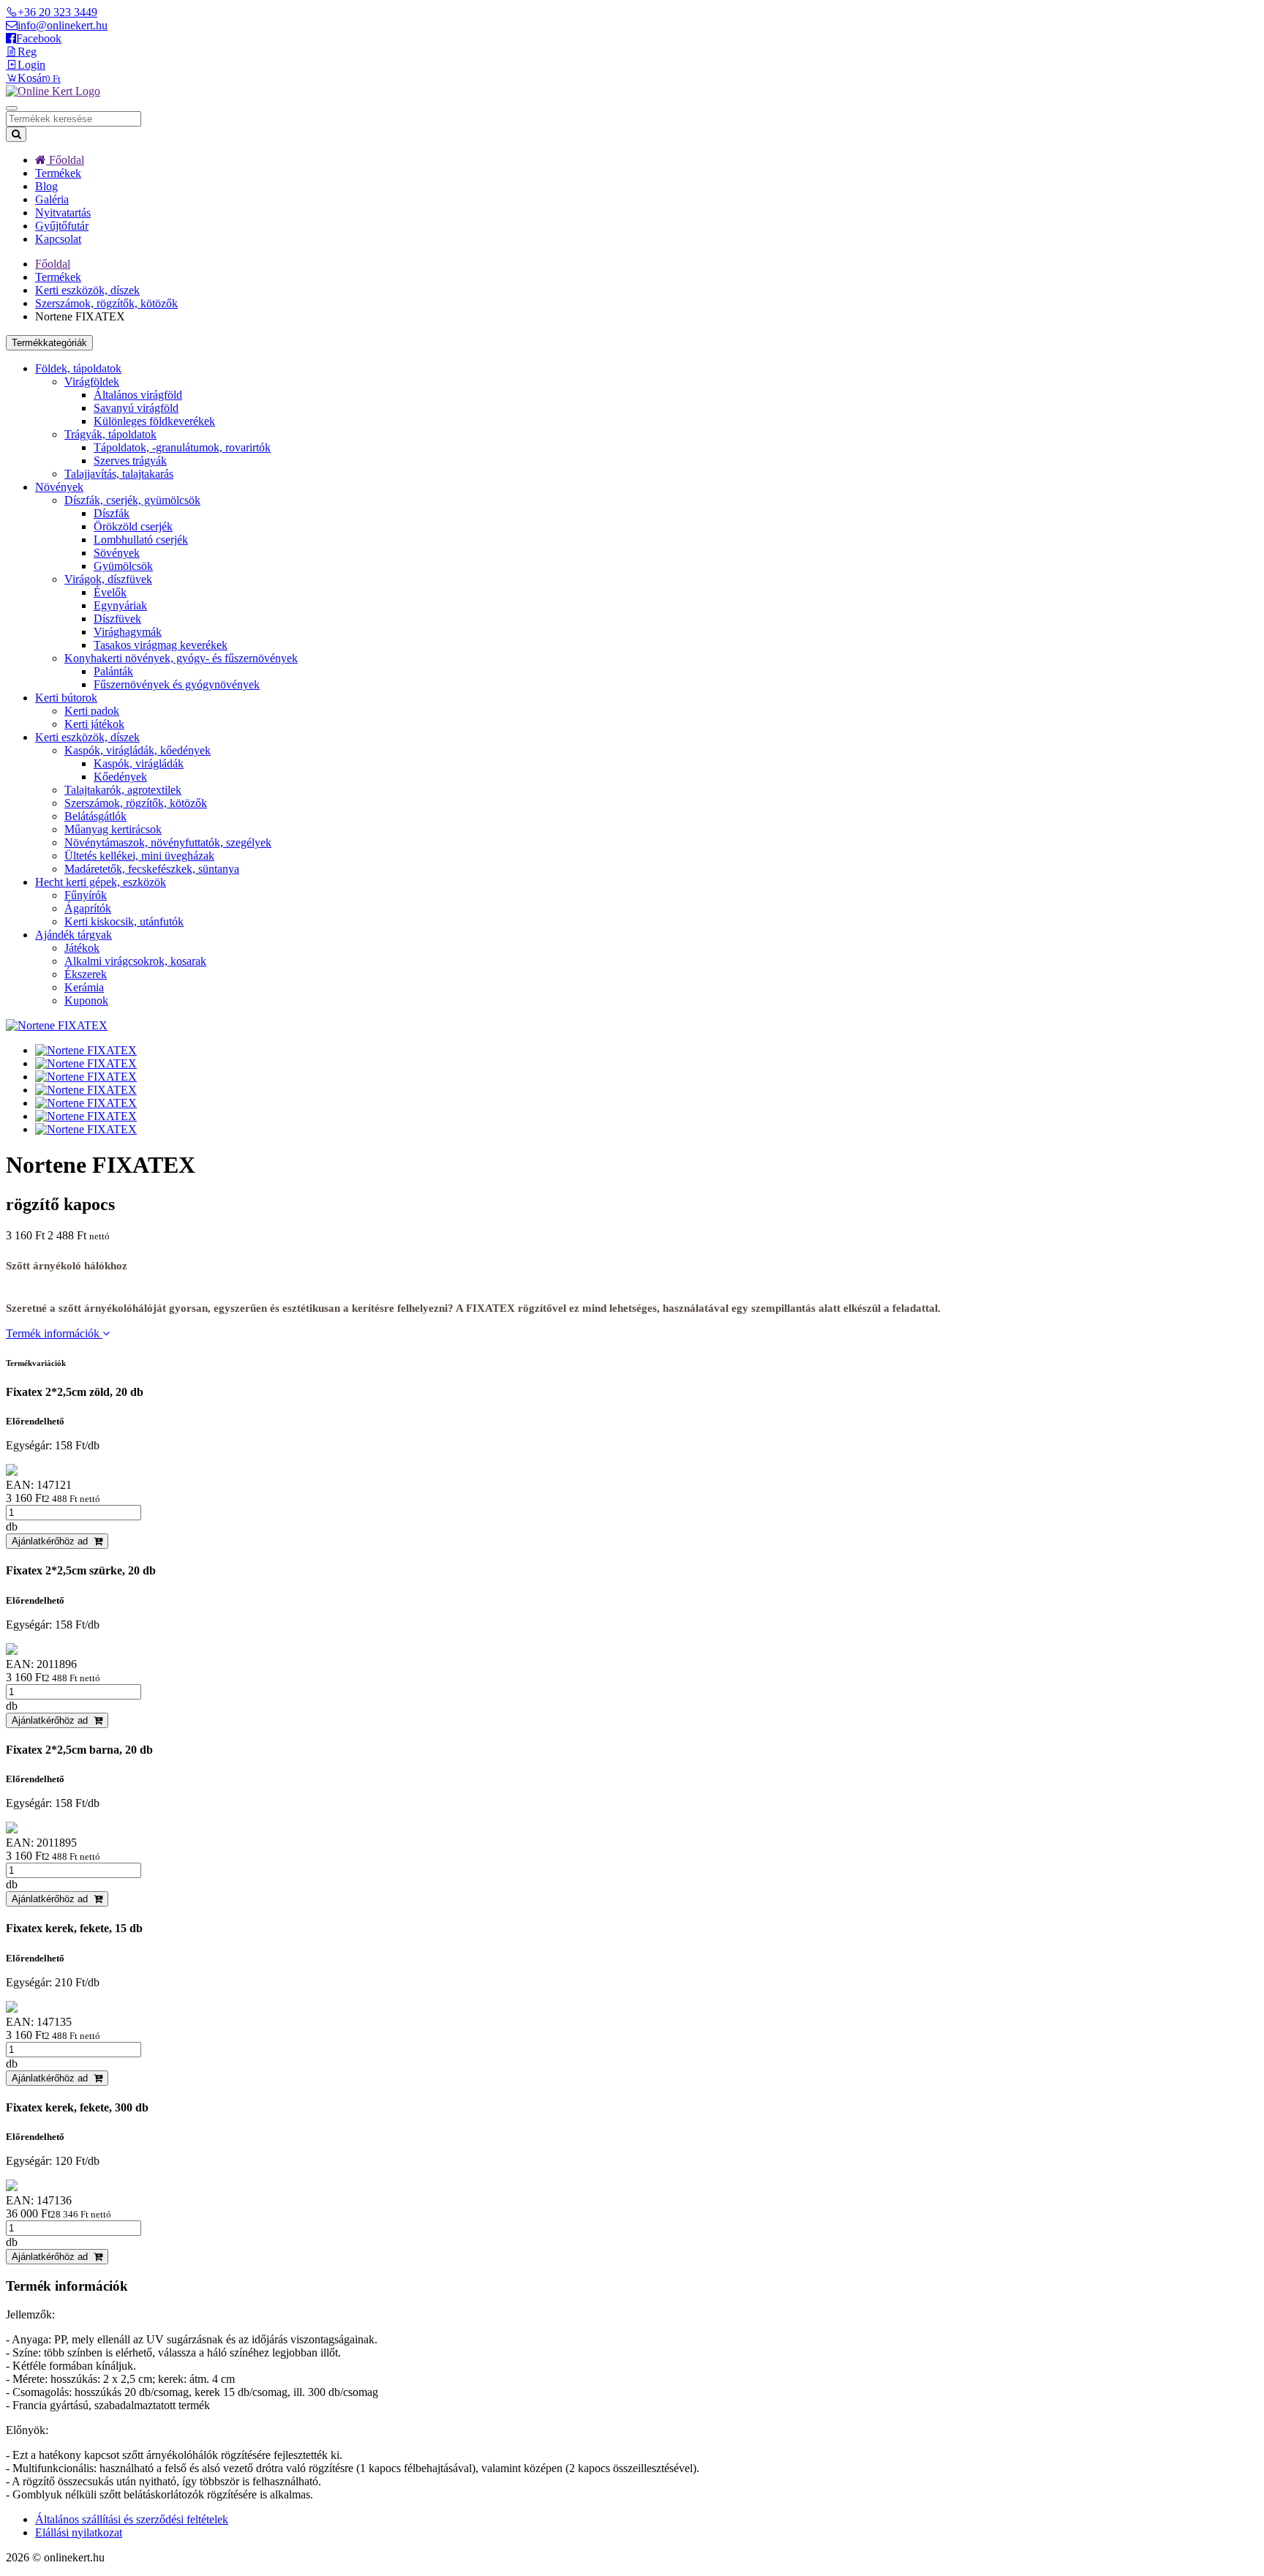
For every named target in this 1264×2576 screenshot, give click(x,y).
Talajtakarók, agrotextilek (123, 790)
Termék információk (54, 1333)
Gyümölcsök (123, 566)
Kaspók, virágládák (139, 763)
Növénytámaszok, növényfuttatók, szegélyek (168, 842)
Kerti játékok (94, 724)
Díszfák (112, 513)
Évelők (110, 592)
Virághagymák (128, 632)
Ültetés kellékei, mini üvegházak (139, 856)
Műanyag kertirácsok (113, 829)
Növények (59, 487)
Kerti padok (92, 711)
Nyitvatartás (63, 213)
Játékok (82, 948)
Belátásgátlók (95, 816)
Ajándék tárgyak (74, 935)
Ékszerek (86, 974)
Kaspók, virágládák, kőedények (138, 750)
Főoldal (65, 160)
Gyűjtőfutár (62, 226)
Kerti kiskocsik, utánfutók (124, 921)
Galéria (52, 199)
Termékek (58, 173)
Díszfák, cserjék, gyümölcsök (132, 500)
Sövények (117, 553)
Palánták (113, 671)
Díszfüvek (117, 619)
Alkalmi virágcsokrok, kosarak (135, 961)
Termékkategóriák (49, 343)
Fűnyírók (86, 895)
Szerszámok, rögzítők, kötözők (106, 303)
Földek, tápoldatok (78, 368)
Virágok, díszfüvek (108, 579)
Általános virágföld (138, 395)
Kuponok (86, 1000)
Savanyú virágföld (136, 408)
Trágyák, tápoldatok (110, 434)
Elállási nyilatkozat (79, 2532)
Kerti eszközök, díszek (87, 290)
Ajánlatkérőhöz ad (53, 1541)
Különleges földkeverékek (154, 421)
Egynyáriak (120, 605)
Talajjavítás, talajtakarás (119, 474)
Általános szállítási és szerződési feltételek (132, 2519)
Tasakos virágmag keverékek (161, 645)
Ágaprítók (88, 908)
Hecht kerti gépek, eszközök (101, 882)
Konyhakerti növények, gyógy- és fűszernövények (181, 658)
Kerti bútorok (66, 698)
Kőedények (120, 777)
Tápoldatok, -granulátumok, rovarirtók (182, 447)
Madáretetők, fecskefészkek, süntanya (152, 869)
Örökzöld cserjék (133, 526)
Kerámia (84, 987)
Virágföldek (92, 382)
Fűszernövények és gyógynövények (177, 684)
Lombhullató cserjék (141, 540)
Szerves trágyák (130, 461)
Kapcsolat (58, 239)
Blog (46, 186)
